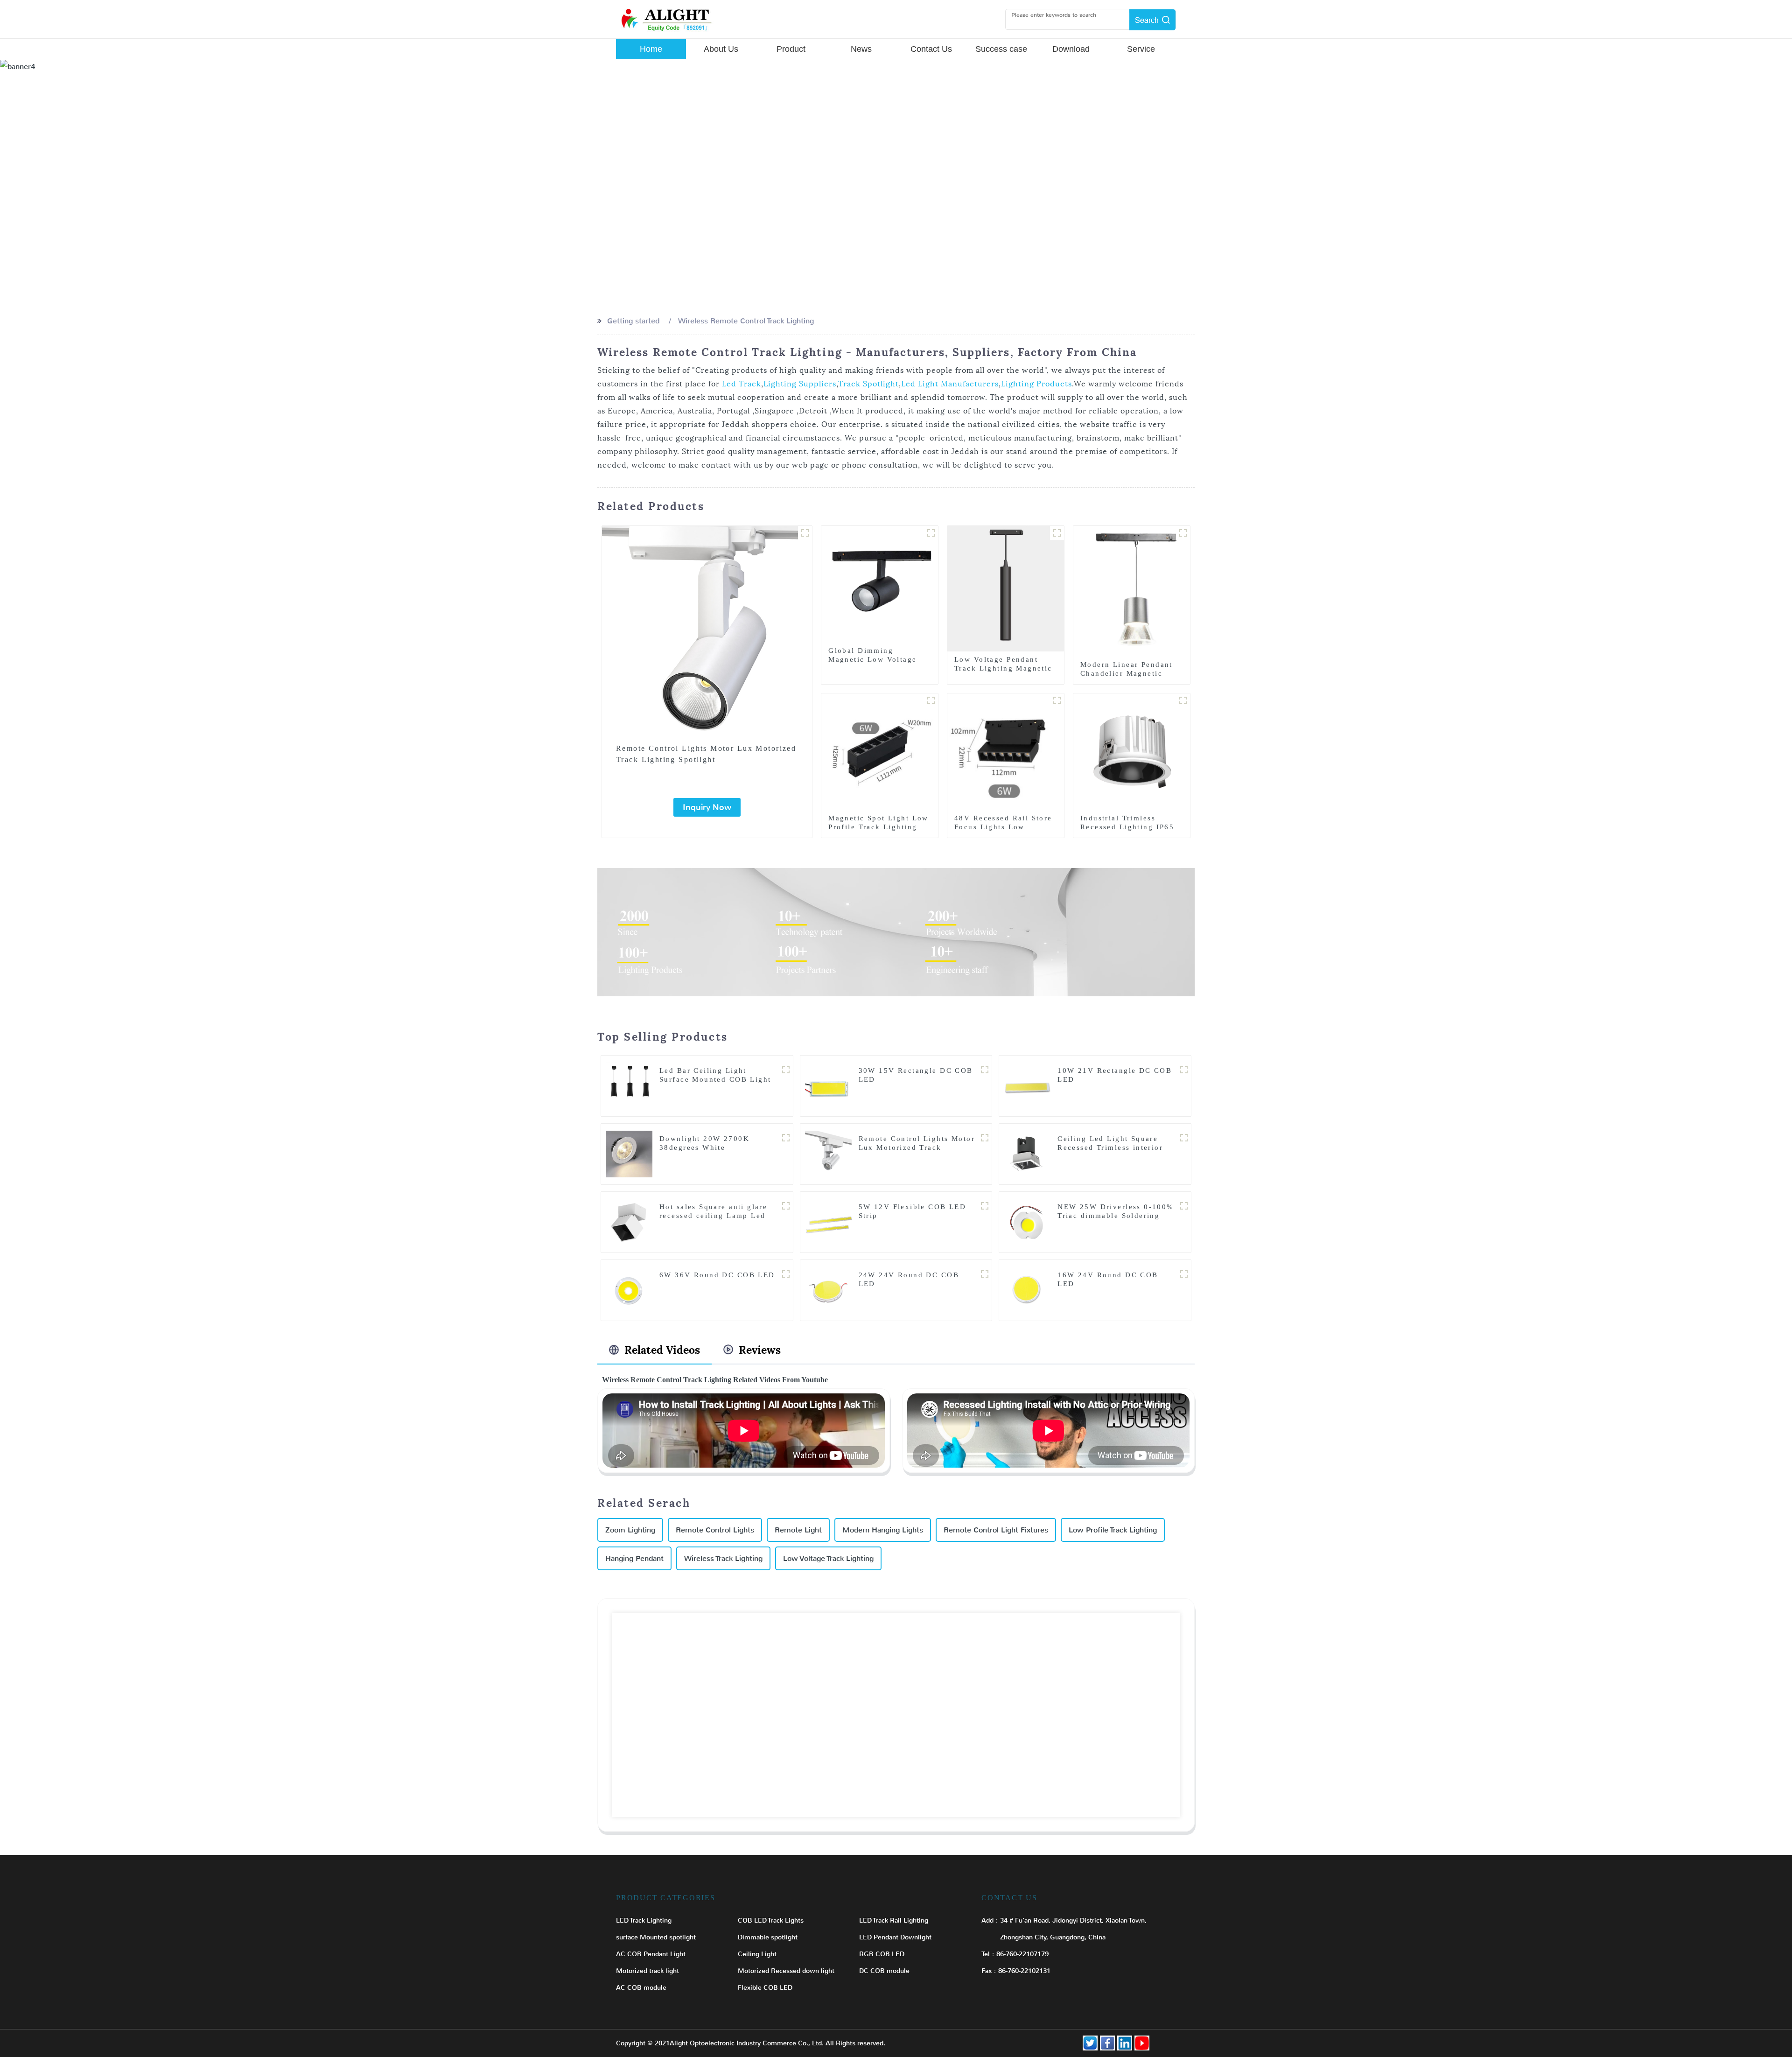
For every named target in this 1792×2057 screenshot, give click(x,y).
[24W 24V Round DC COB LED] (828, 1290)
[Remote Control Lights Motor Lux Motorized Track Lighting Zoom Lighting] (828, 1153)
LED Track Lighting (644, 1921)
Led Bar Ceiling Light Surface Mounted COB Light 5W (715, 1079)
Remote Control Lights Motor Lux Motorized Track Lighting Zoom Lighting (917, 1147)
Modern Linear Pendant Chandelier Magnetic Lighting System (1127, 673)
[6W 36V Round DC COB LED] (629, 1290)
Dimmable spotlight (768, 1937)
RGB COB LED (882, 1954)
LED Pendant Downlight (895, 1937)
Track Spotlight (868, 384)
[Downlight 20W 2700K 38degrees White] (629, 1153)
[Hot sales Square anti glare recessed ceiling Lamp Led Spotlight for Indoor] (629, 1221)
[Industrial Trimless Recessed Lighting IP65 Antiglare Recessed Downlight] (1132, 751)
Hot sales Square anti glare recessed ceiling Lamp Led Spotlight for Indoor (713, 1216)
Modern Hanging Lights (883, 1530)
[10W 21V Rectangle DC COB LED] (1027, 1085)
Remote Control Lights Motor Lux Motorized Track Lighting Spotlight (706, 754)
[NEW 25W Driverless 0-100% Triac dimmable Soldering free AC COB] (1027, 1221)
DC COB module (884, 1971)
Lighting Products (1036, 384)
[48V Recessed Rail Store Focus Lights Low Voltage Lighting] (1006, 751)
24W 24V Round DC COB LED (909, 1279)
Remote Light (798, 1530)
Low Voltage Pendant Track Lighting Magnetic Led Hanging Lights (1003, 668)
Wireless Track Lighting (723, 1558)
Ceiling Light (757, 1954)
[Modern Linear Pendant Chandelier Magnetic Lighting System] (1132, 591)
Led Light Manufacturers (950, 384)
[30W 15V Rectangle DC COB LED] (828, 1085)
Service (1141, 49)
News (861, 49)
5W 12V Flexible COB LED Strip (913, 1211)
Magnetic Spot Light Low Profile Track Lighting (878, 822)
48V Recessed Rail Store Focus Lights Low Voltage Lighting (1003, 827)
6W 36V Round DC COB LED (717, 1275)
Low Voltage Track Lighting (828, 1558)
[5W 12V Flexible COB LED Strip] (828, 1221)
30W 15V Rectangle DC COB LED (916, 1075)
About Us (721, 49)
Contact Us (931, 49)
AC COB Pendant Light (651, 1954)
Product (791, 49)
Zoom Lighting (630, 1530)
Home (651, 49)
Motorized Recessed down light (786, 1971)
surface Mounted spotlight (656, 1937)
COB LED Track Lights (771, 1921)
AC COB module (641, 1988)
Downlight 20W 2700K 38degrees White (704, 1143)
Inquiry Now (707, 807)
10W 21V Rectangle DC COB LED (1115, 1075)
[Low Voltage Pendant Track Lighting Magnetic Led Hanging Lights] (1006, 588)
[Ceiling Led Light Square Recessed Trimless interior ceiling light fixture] (1027, 1153)
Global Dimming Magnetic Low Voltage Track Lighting (872, 659)
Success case (1001, 49)
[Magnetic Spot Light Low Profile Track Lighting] (880, 751)
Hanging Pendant (634, 1558)
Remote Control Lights (715, 1530)
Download (1071, 49)
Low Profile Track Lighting (1113, 1530)
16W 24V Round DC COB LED (1108, 1279)
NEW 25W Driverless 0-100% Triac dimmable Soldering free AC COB (1116, 1216)
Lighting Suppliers (800, 384)
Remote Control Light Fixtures (996, 1530)
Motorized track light (647, 1971)
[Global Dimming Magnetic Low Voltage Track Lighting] (880, 584)
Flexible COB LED (765, 1988)
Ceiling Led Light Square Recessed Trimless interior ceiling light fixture (1110, 1147)
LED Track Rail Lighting (894, 1921)
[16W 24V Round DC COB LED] (1027, 1290)
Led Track (742, 384)
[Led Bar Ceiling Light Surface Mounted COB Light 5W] (629, 1085)
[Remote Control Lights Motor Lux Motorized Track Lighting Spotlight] (707, 631)
